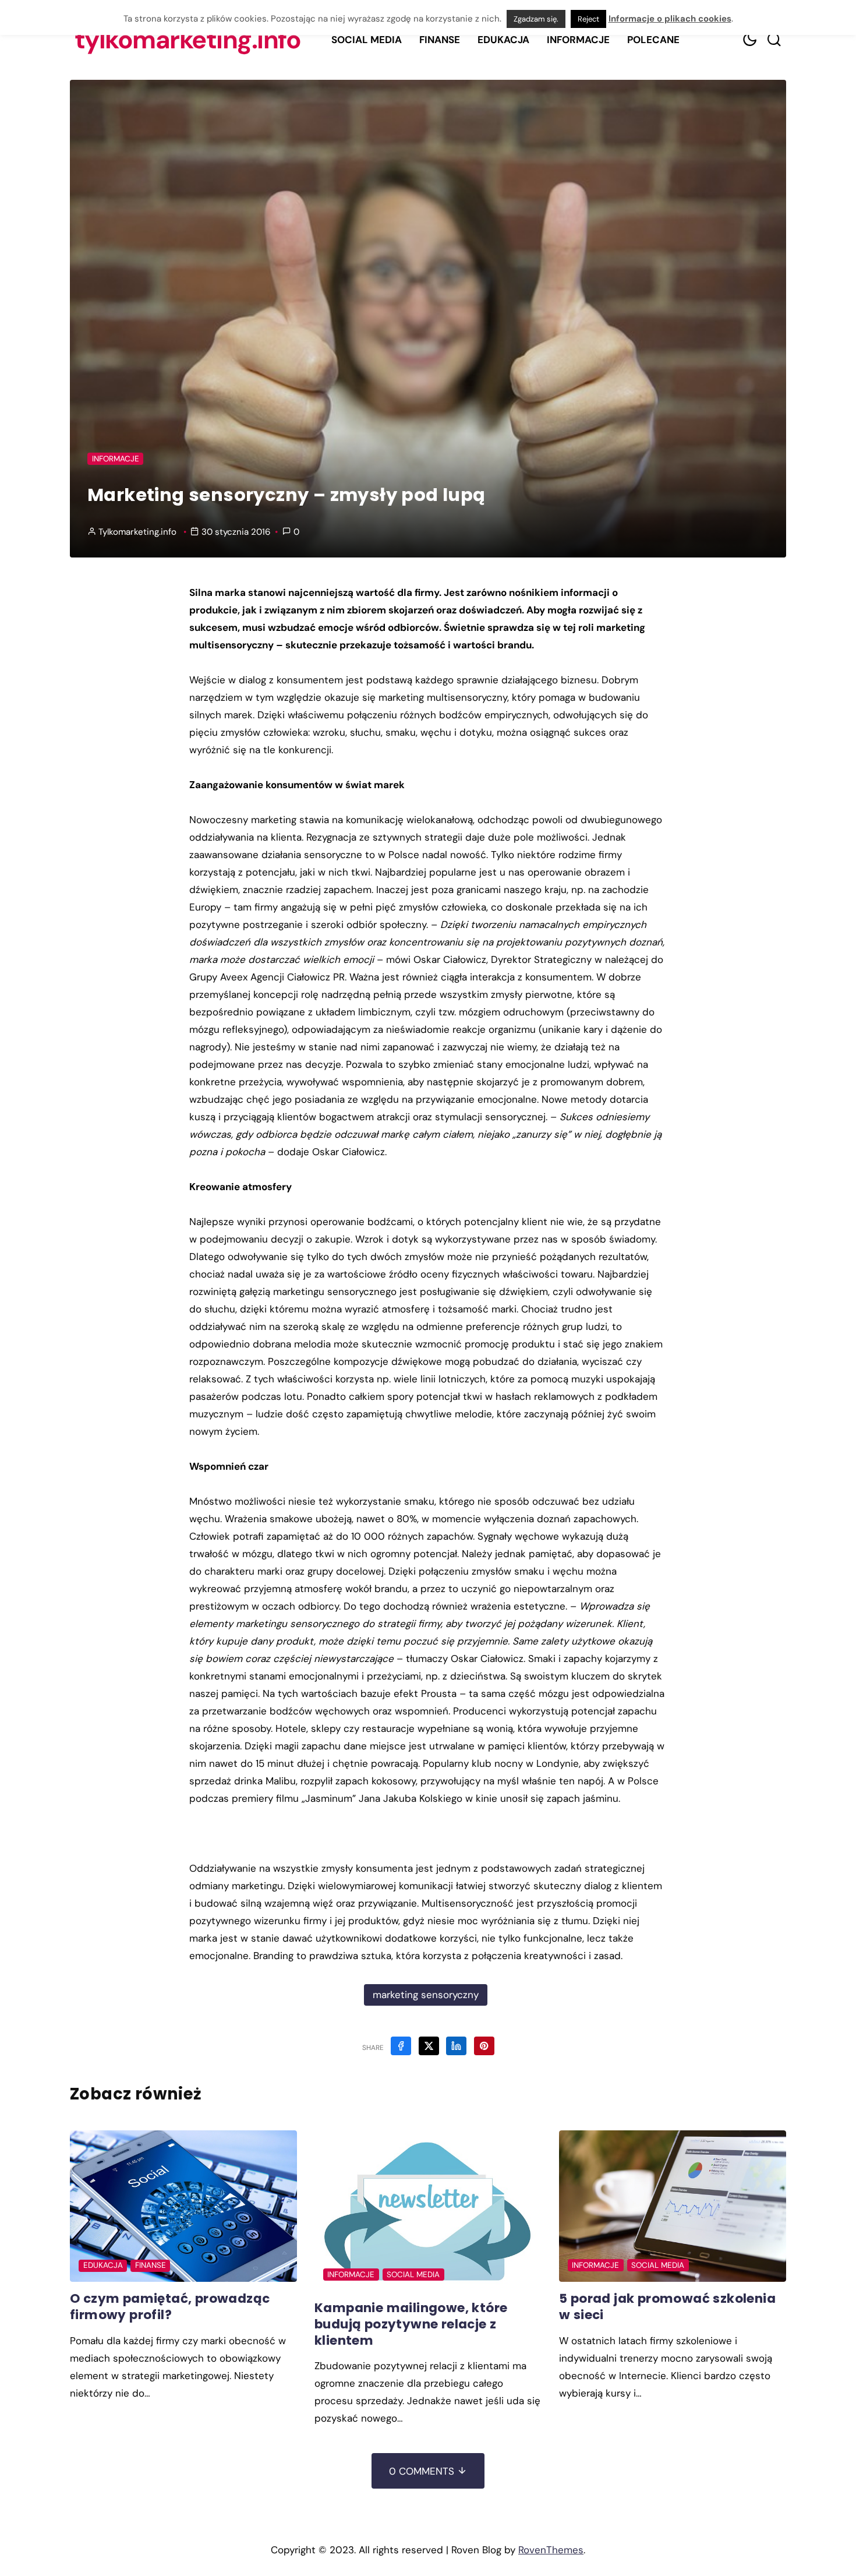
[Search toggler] (774, 40)
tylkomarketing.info (188, 40)
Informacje (578, 40)
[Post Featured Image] (183, 2206)
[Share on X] (429, 2046)
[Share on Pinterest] (484, 2046)
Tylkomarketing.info (137, 532)
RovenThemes (551, 2550)
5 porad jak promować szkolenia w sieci (667, 2307)
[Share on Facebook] (401, 2046)
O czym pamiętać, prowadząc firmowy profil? (170, 2307)
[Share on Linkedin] (456, 2046)
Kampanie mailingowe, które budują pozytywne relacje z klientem (411, 2324)
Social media (367, 40)
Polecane (653, 40)
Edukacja (503, 40)
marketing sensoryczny (426, 1995)
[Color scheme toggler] (749, 40)
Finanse (440, 40)
